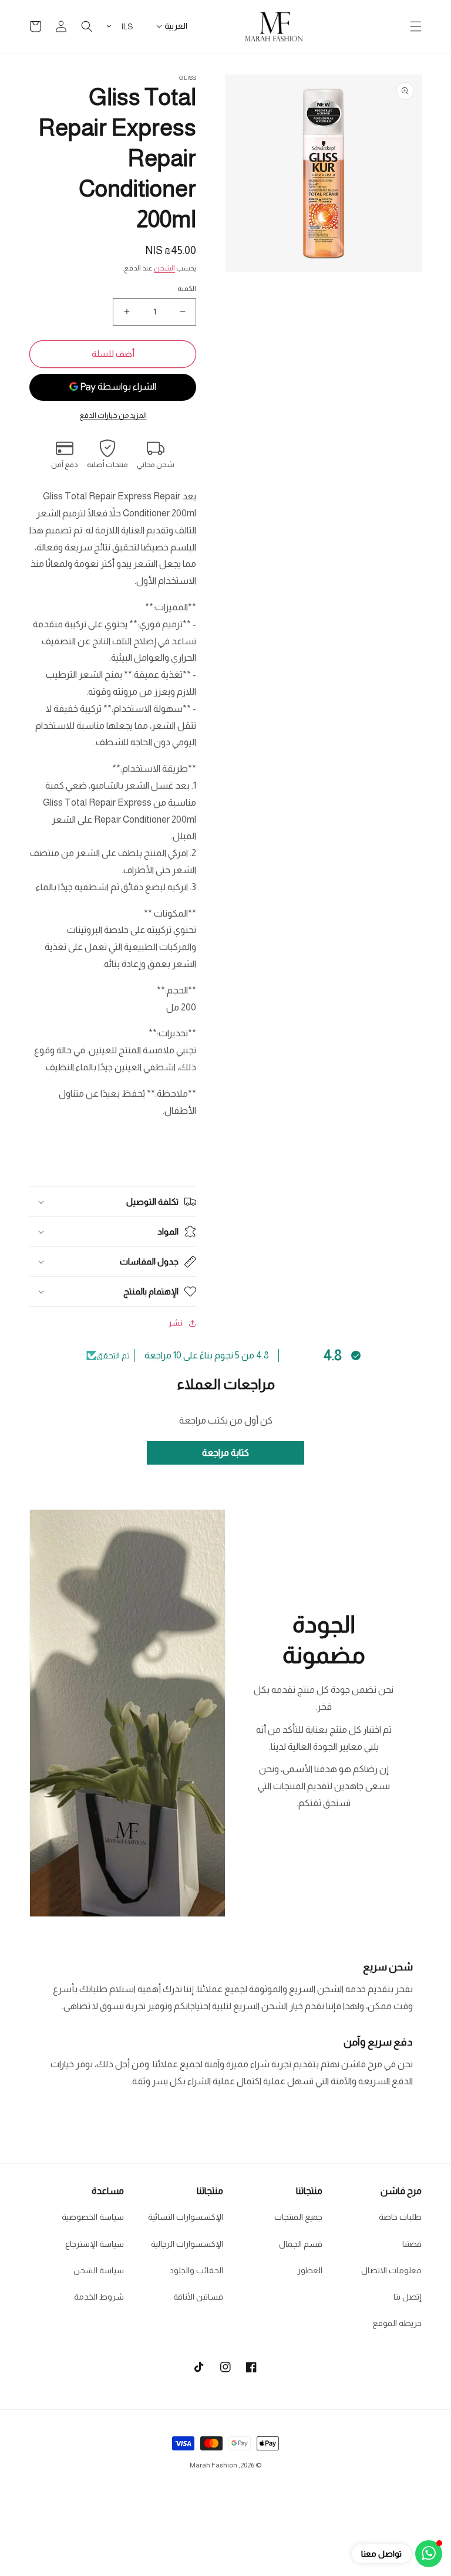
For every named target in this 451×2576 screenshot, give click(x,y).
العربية (176, 26)
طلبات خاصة (400, 2217)
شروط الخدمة (99, 2297)
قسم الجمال (301, 2244)
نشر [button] (175, 1323)
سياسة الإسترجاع (95, 2244)
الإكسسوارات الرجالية (187, 2244)
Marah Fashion (213, 2465)
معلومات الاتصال (391, 2270)
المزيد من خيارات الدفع (113, 415)
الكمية (187, 288)
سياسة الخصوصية (93, 2217)
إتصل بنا (408, 2297)
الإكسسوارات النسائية (186, 2217)
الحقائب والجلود (196, 2270)
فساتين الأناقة (198, 2297)
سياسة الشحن (99, 2270)
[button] (416, 26)
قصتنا (412, 2244)
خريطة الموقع (397, 2323)
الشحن (164, 268)
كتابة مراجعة (225, 1453)
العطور (310, 2270)
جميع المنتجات (298, 2217)
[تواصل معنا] (429, 2554)
